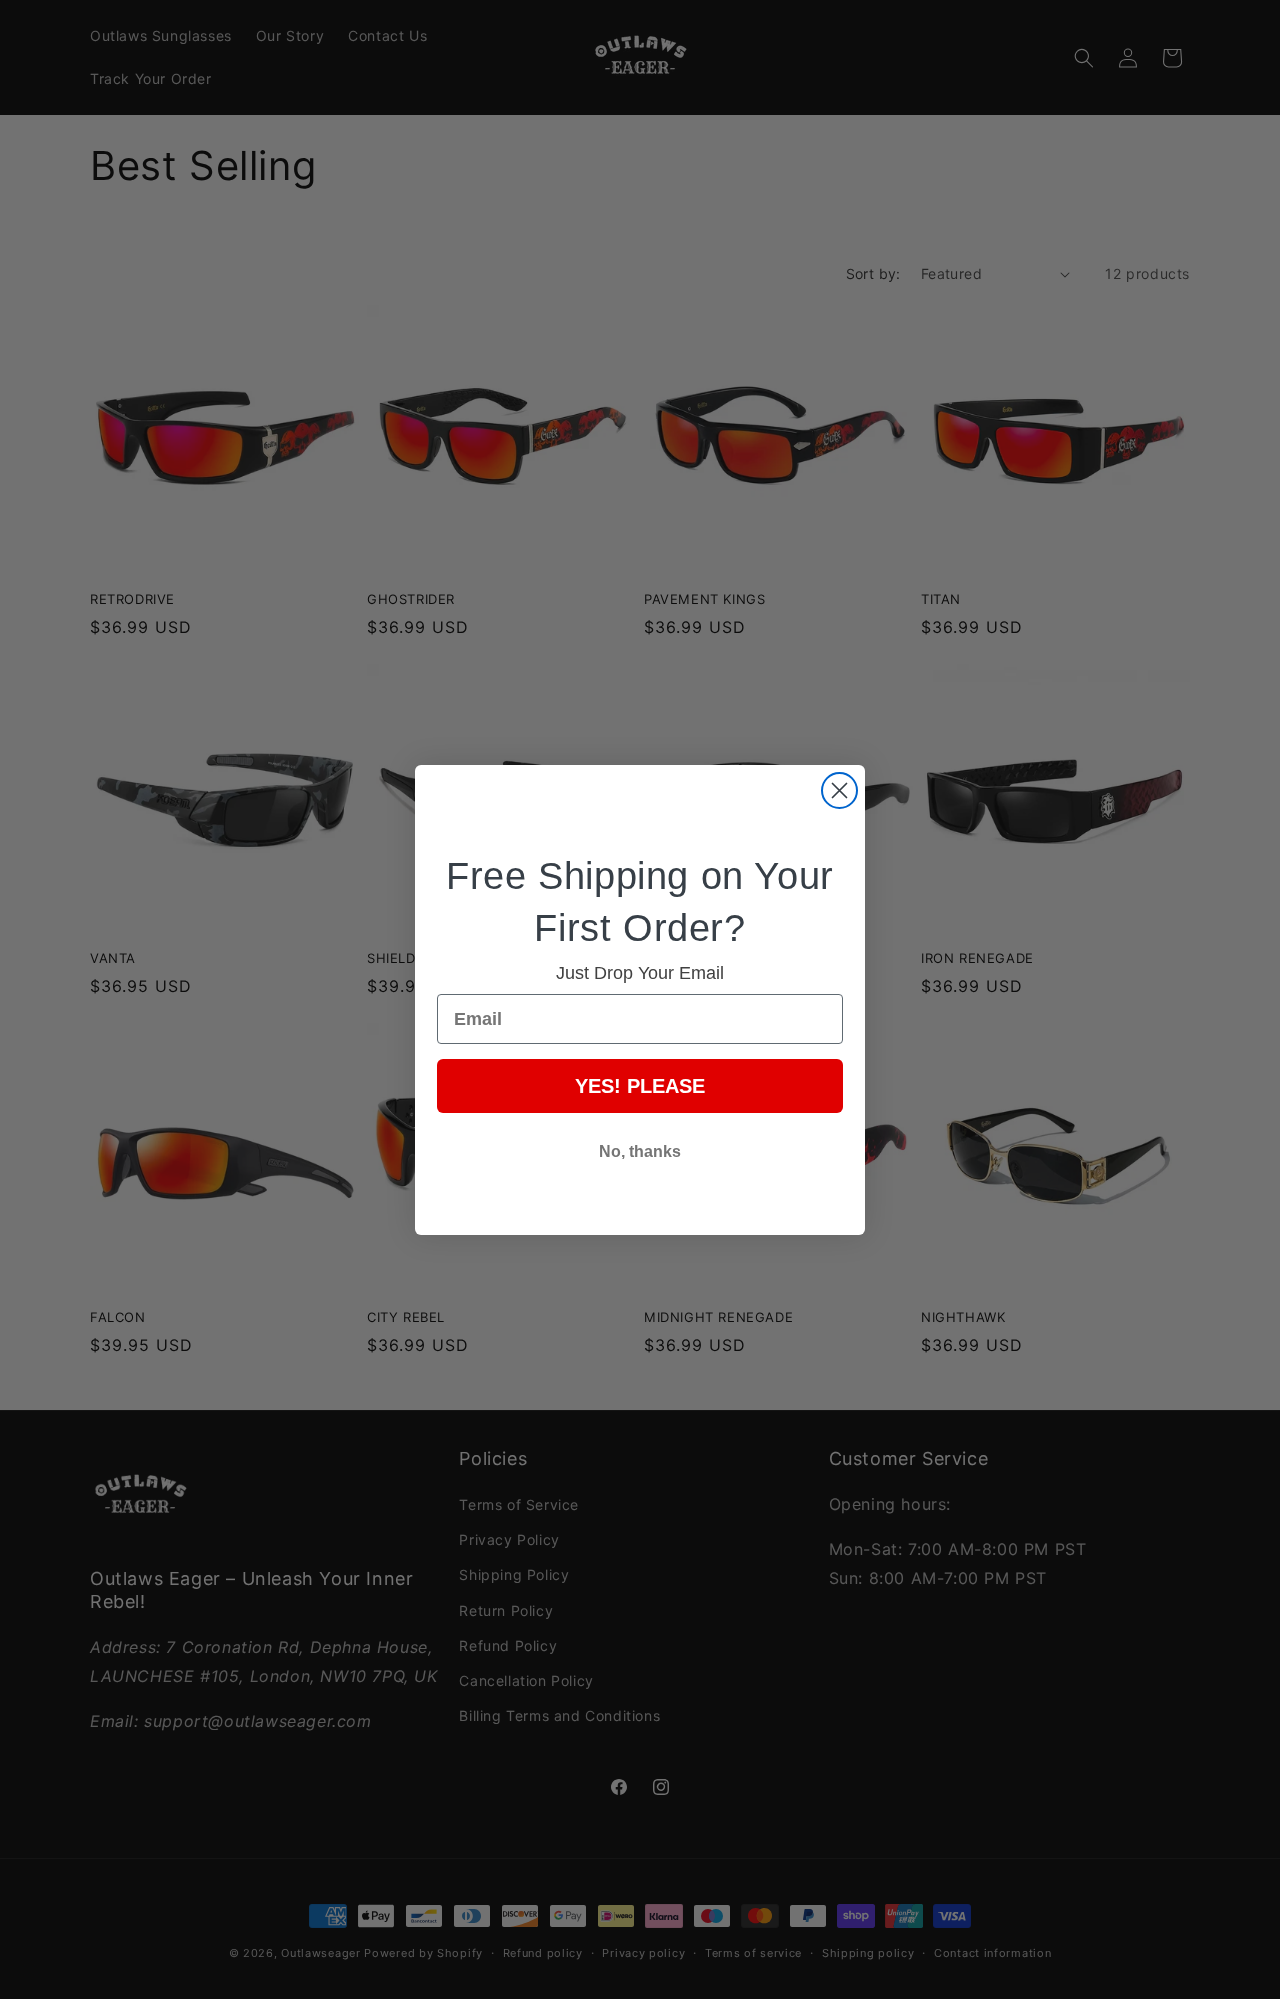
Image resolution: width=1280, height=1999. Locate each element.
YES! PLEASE (640, 1086)
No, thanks (640, 1151)
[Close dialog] (839, 790)
